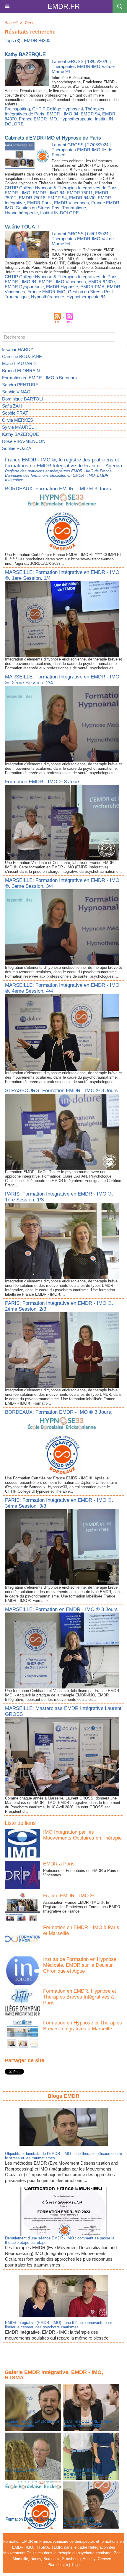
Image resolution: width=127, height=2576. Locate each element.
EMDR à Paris (59, 1864)
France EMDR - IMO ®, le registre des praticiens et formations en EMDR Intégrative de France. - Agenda (63, 463)
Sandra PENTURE (20, 385)
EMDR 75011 (80, 193)
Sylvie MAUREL (18, 427)
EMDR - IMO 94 (62, 114)
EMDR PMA (92, 287)
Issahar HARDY (18, 349)
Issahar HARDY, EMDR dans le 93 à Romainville (32, 2423)
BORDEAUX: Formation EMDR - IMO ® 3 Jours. (59, 489)
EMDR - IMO (18, 193)
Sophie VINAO (16, 392)
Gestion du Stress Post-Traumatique (51, 208)
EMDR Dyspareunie (24, 287)
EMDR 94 (90, 114)
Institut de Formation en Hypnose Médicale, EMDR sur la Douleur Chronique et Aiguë (80, 1965)
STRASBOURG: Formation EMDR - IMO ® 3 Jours (61, 1091)
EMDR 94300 (82, 198)
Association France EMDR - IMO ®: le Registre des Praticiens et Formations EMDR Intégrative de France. (82, 1907)
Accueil (11, 23)
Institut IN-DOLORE (60, 213)
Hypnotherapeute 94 (86, 297)
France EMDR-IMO (38, 119)
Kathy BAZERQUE (21, 434)
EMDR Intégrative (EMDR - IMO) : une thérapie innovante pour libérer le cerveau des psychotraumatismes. (58, 2325)
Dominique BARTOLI (22, 399)
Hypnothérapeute (76, 119)
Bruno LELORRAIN (21, 371)
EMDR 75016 (32, 198)
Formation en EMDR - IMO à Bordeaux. (40, 378)
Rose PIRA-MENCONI (24, 441)
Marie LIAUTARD (19, 364)
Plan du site (58, 2565)
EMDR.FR (64, 6)
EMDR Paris (39, 203)
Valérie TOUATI (22, 227)
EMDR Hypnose (62, 287)
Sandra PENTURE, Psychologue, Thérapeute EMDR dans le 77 (86, 2523)
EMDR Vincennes (71, 203)
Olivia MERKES (18, 420)
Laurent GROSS (68, 61)
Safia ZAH (12, 406)
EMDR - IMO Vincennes (62, 282)
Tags (29, 23)
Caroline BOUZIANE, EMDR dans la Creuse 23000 (88, 2423)
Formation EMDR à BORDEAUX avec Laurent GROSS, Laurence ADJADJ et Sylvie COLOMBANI (90, 2477)
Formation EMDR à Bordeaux (31, 2519)
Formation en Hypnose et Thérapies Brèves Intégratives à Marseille (83, 2026)
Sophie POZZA (17, 448)
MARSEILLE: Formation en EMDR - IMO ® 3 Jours (61, 1609)
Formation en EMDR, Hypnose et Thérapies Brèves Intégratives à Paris (80, 1997)
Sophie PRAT (15, 413)
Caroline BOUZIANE (22, 356)
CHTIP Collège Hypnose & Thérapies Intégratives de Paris (61, 188)
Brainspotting (17, 109)
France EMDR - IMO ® (69, 1896)
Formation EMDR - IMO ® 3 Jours (43, 782)
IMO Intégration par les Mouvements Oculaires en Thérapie (82, 1835)
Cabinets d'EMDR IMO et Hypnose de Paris (53, 138)
